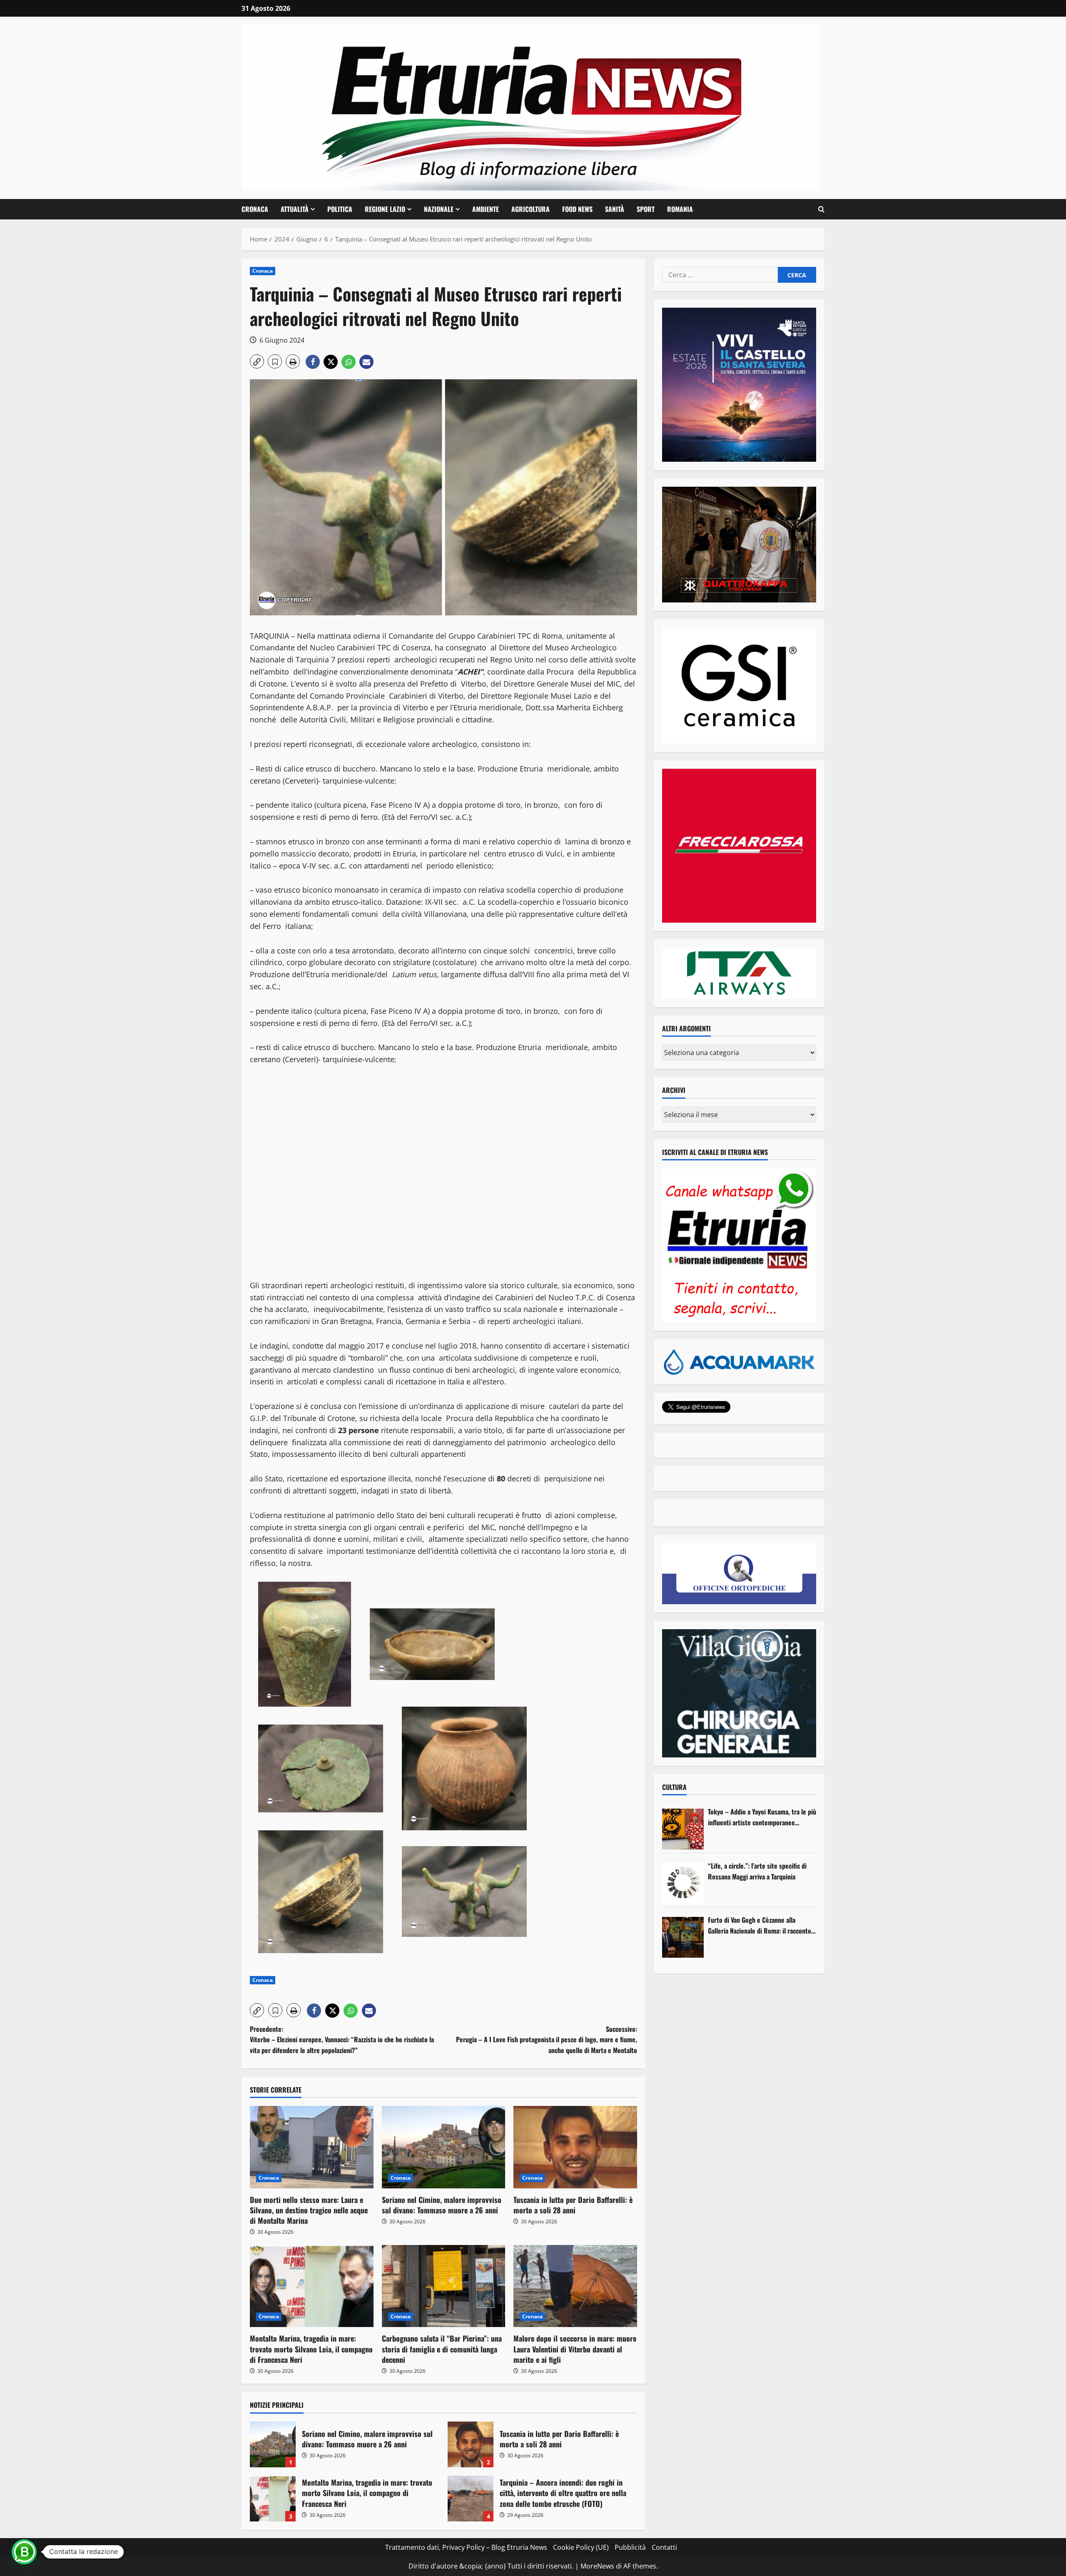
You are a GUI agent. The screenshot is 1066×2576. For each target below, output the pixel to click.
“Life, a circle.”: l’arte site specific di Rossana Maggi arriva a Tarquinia (757, 1871)
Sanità (615, 209)
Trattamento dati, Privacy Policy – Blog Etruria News (466, 2547)
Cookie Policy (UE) (581, 2547)
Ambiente (486, 209)
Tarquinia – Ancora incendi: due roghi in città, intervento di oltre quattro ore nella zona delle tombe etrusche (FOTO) (471, 2499)
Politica (340, 209)
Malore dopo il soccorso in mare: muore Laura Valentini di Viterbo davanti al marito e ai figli (575, 2349)
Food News (577, 209)
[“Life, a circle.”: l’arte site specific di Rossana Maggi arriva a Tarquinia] (683, 1883)
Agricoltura (531, 209)
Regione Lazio (385, 209)
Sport (646, 209)
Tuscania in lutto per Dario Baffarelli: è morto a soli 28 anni (573, 2205)
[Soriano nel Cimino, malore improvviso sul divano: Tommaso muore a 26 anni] (444, 2147)
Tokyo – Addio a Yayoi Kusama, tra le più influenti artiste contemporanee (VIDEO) (762, 1817)
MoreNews (597, 2566)
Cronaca (255, 209)
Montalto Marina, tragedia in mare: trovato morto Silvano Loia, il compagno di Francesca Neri (311, 2349)
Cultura (674, 1787)
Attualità (295, 209)
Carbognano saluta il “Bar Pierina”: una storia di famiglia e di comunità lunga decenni (442, 2349)
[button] (821, 209)
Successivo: (547, 2040)
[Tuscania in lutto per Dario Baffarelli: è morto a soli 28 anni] (575, 2147)
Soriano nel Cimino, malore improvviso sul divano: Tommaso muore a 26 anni (442, 2205)
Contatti (664, 2547)
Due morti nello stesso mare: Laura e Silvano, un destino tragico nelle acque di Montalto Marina (309, 2210)
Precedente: (342, 2040)
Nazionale (439, 209)
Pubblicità (630, 2547)
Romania (680, 209)
